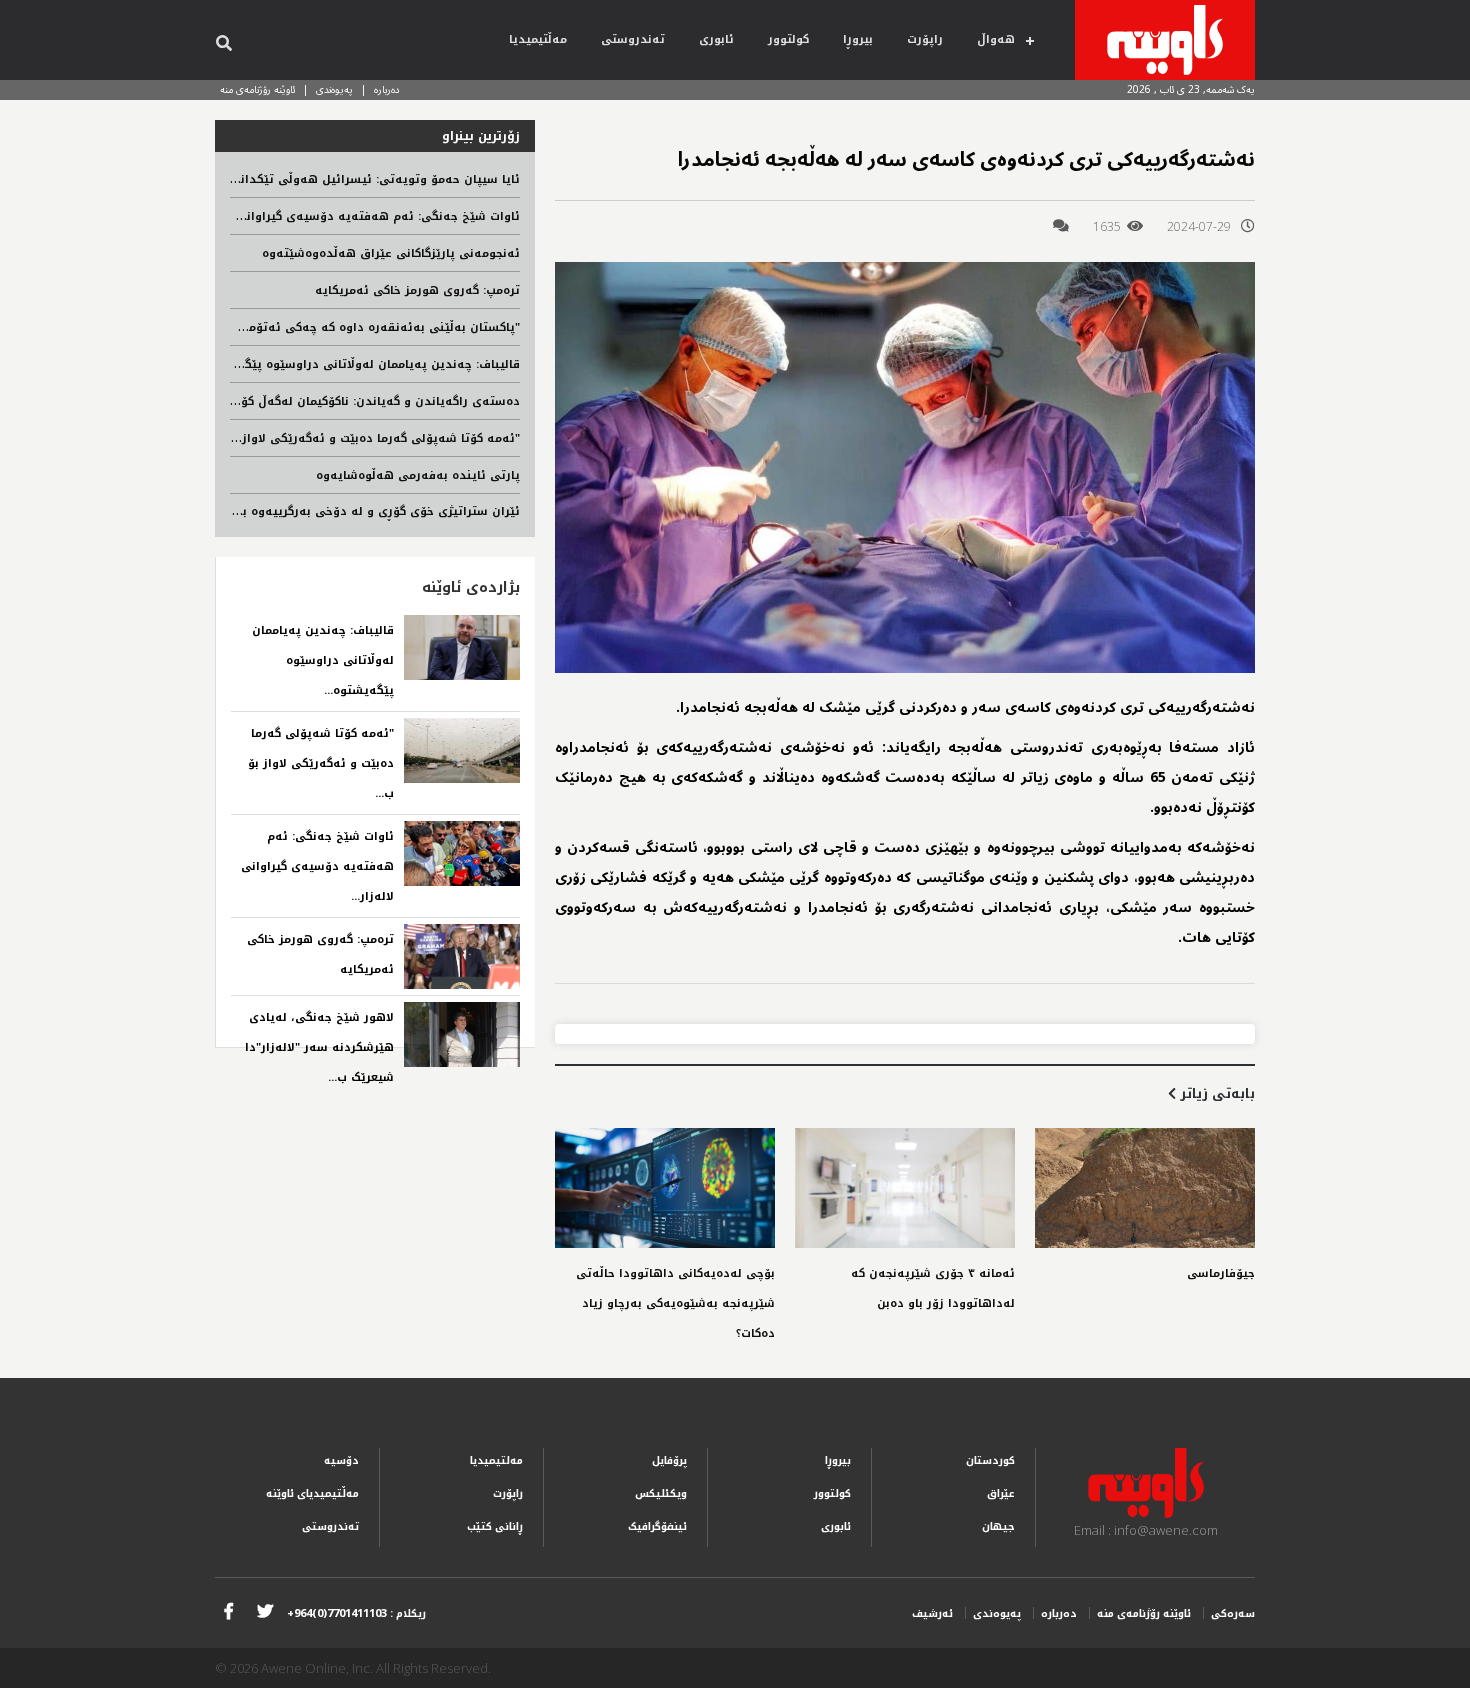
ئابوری (716, 39)
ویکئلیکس (661, 1493)
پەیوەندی (334, 89)
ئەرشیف (932, 1613)
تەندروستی (633, 39)
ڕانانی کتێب (495, 1526)
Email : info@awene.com (1146, 1530)
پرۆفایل (669, 1460)
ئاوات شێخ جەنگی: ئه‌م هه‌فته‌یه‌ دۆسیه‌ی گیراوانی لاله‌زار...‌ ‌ (317, 866)
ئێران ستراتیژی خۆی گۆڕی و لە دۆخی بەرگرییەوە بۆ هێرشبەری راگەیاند (322, 511)
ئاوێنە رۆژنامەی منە (257, 89)
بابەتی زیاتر (1215, 1093)
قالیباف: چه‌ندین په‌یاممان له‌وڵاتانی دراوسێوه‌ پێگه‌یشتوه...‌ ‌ (323, 660)
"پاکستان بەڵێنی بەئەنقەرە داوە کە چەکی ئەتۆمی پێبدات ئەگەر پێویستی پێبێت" (294, 327)
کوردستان (990, 1460)
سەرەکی (1233, 1613)
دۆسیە (341, 1460)
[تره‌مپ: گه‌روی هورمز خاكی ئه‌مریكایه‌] (462, 956)
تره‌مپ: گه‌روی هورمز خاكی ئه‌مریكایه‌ (417, 290)
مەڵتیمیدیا (538, 39)
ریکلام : (356, 1613)
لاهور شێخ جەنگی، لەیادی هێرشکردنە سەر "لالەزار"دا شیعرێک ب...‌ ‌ (319, 1047)
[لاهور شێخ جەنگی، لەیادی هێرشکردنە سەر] (462, 1034)
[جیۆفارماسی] (1145, 1188)
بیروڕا (858, 39)
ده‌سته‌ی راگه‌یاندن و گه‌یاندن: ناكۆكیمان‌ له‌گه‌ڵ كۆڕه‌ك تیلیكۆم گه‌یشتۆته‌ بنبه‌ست (293, 401)
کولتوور (788, 39)
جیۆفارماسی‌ (1221, 1273)
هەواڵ (996, 39)
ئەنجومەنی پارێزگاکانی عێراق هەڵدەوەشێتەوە (391, 253)
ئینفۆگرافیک (657, 1526)
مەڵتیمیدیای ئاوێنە (312, 1493)
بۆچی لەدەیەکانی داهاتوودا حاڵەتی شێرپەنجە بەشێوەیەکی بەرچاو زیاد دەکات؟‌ (675, 1303)
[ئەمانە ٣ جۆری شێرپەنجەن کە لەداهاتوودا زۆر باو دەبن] (905, 1188)
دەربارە (387, 89)
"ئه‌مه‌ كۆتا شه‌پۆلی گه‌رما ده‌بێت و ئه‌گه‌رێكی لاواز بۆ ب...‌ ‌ (321, 763)
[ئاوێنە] (1165, 40)
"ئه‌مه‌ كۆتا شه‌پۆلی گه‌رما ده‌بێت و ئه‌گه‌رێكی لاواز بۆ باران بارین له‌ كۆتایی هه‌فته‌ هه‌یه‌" (273, 438)
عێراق (1001, 1493)
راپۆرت (925, 39)
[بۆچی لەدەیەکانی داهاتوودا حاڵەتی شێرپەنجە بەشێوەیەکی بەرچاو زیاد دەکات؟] (665, 1188)
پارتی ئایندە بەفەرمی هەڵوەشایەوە (418, 475)
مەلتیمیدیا (496, 1460)
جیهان (998, 1526)
